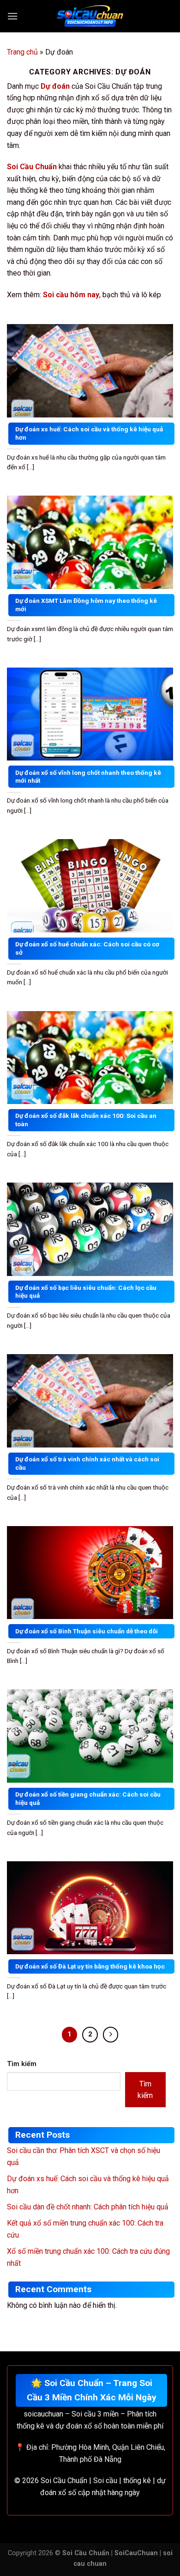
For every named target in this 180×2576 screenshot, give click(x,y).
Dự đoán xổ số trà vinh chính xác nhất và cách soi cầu (87, 1463)
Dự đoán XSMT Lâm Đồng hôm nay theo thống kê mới (86, 605)
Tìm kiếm (22, 2064)
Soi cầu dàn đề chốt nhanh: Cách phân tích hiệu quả (88, 2207)
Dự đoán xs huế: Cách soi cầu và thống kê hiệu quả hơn (89, 433)
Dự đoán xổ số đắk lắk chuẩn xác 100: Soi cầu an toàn (86, 1120)
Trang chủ (22, 52)
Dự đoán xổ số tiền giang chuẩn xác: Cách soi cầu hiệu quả (88, 1798)
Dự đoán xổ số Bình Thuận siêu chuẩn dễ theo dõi (87, 1631)
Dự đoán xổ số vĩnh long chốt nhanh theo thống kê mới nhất (88, 777)
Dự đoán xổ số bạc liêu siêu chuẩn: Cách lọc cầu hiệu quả (86, 1292)
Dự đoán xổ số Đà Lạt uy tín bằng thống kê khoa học (90, 1966)
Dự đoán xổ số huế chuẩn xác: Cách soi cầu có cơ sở (87, 948)
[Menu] (12, 16)
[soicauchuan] (90, 16)
